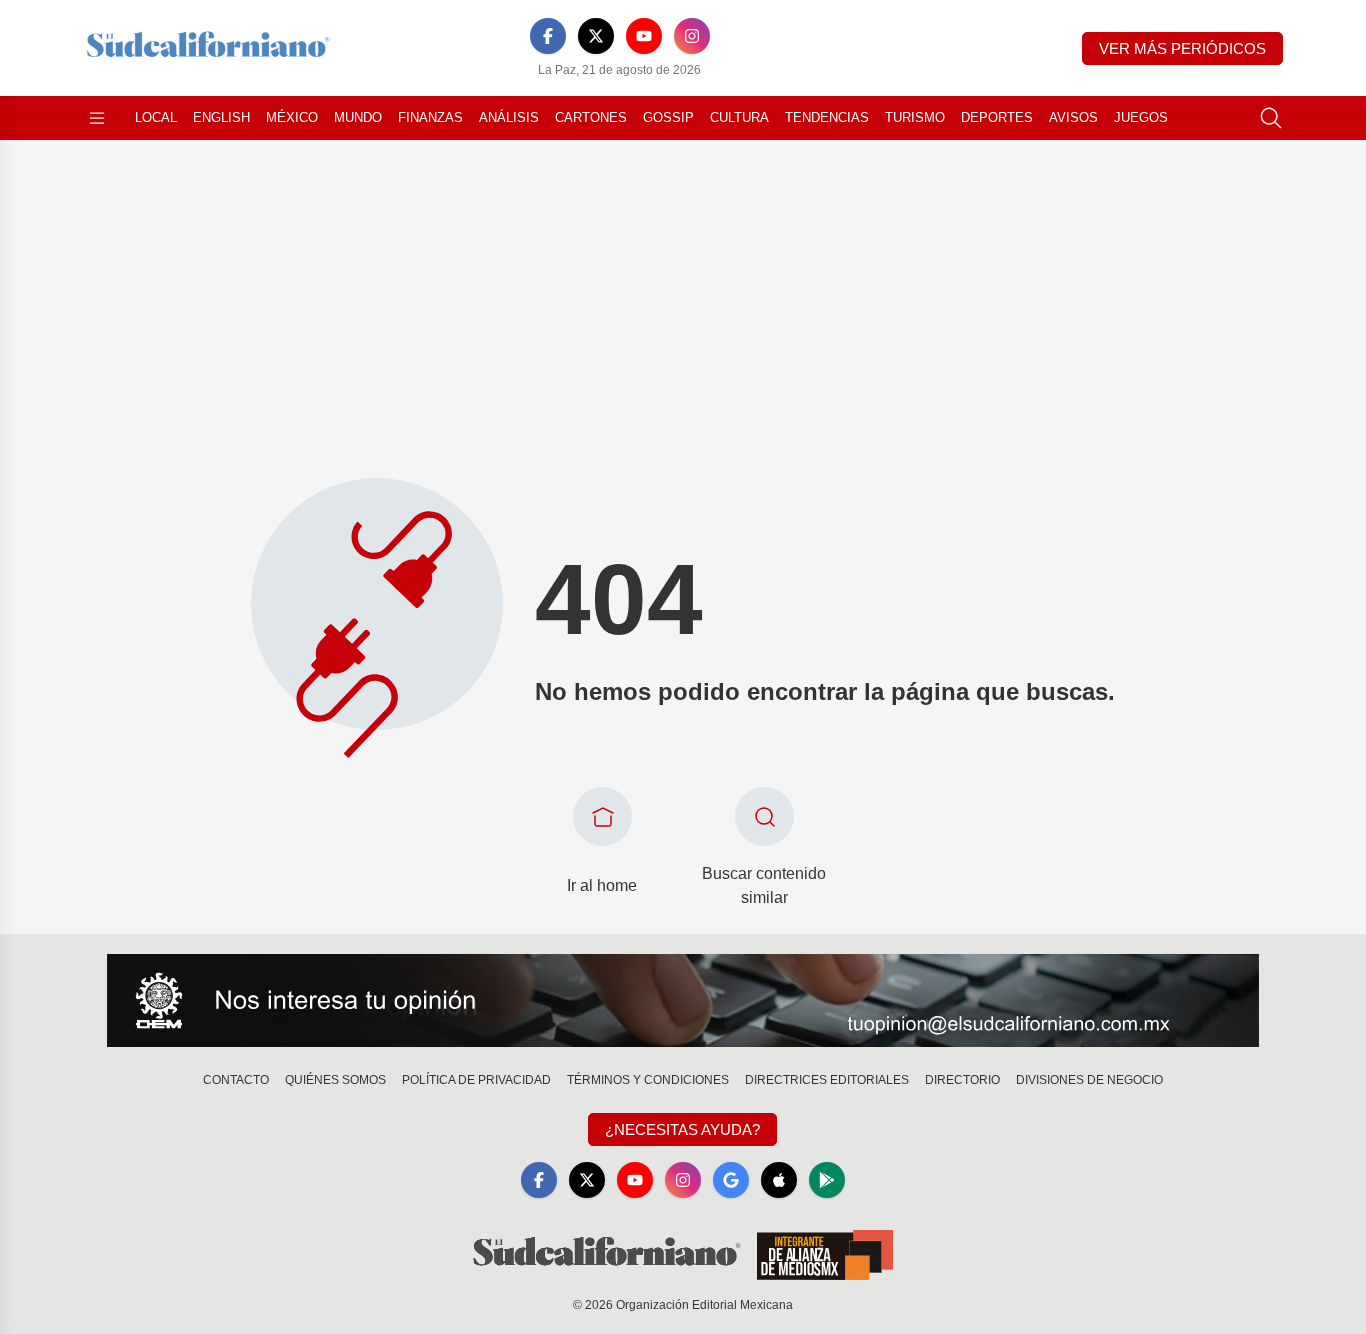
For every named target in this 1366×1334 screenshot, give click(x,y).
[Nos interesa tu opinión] (683, 1001)
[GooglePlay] (827, 1180)
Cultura (739, 117)
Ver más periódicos (1182, 48)
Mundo (358, 117)
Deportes (997, 117)
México (292, 117)
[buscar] (1271, 118)
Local (156, 117)
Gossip (668, 117)
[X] (596, 36)
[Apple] (779, 1180)
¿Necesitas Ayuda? (682, 1129)
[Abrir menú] (97, 118)
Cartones (591, 117)
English (221, 117)
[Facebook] (548, 36)
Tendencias (827, 117)
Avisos (1073, 117)
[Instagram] (692, 36)
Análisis (509, 117)
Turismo (915, 117)
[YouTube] (644, 36)
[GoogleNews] (731, 1180)
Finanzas (430, 117)
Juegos (1141, 117)
